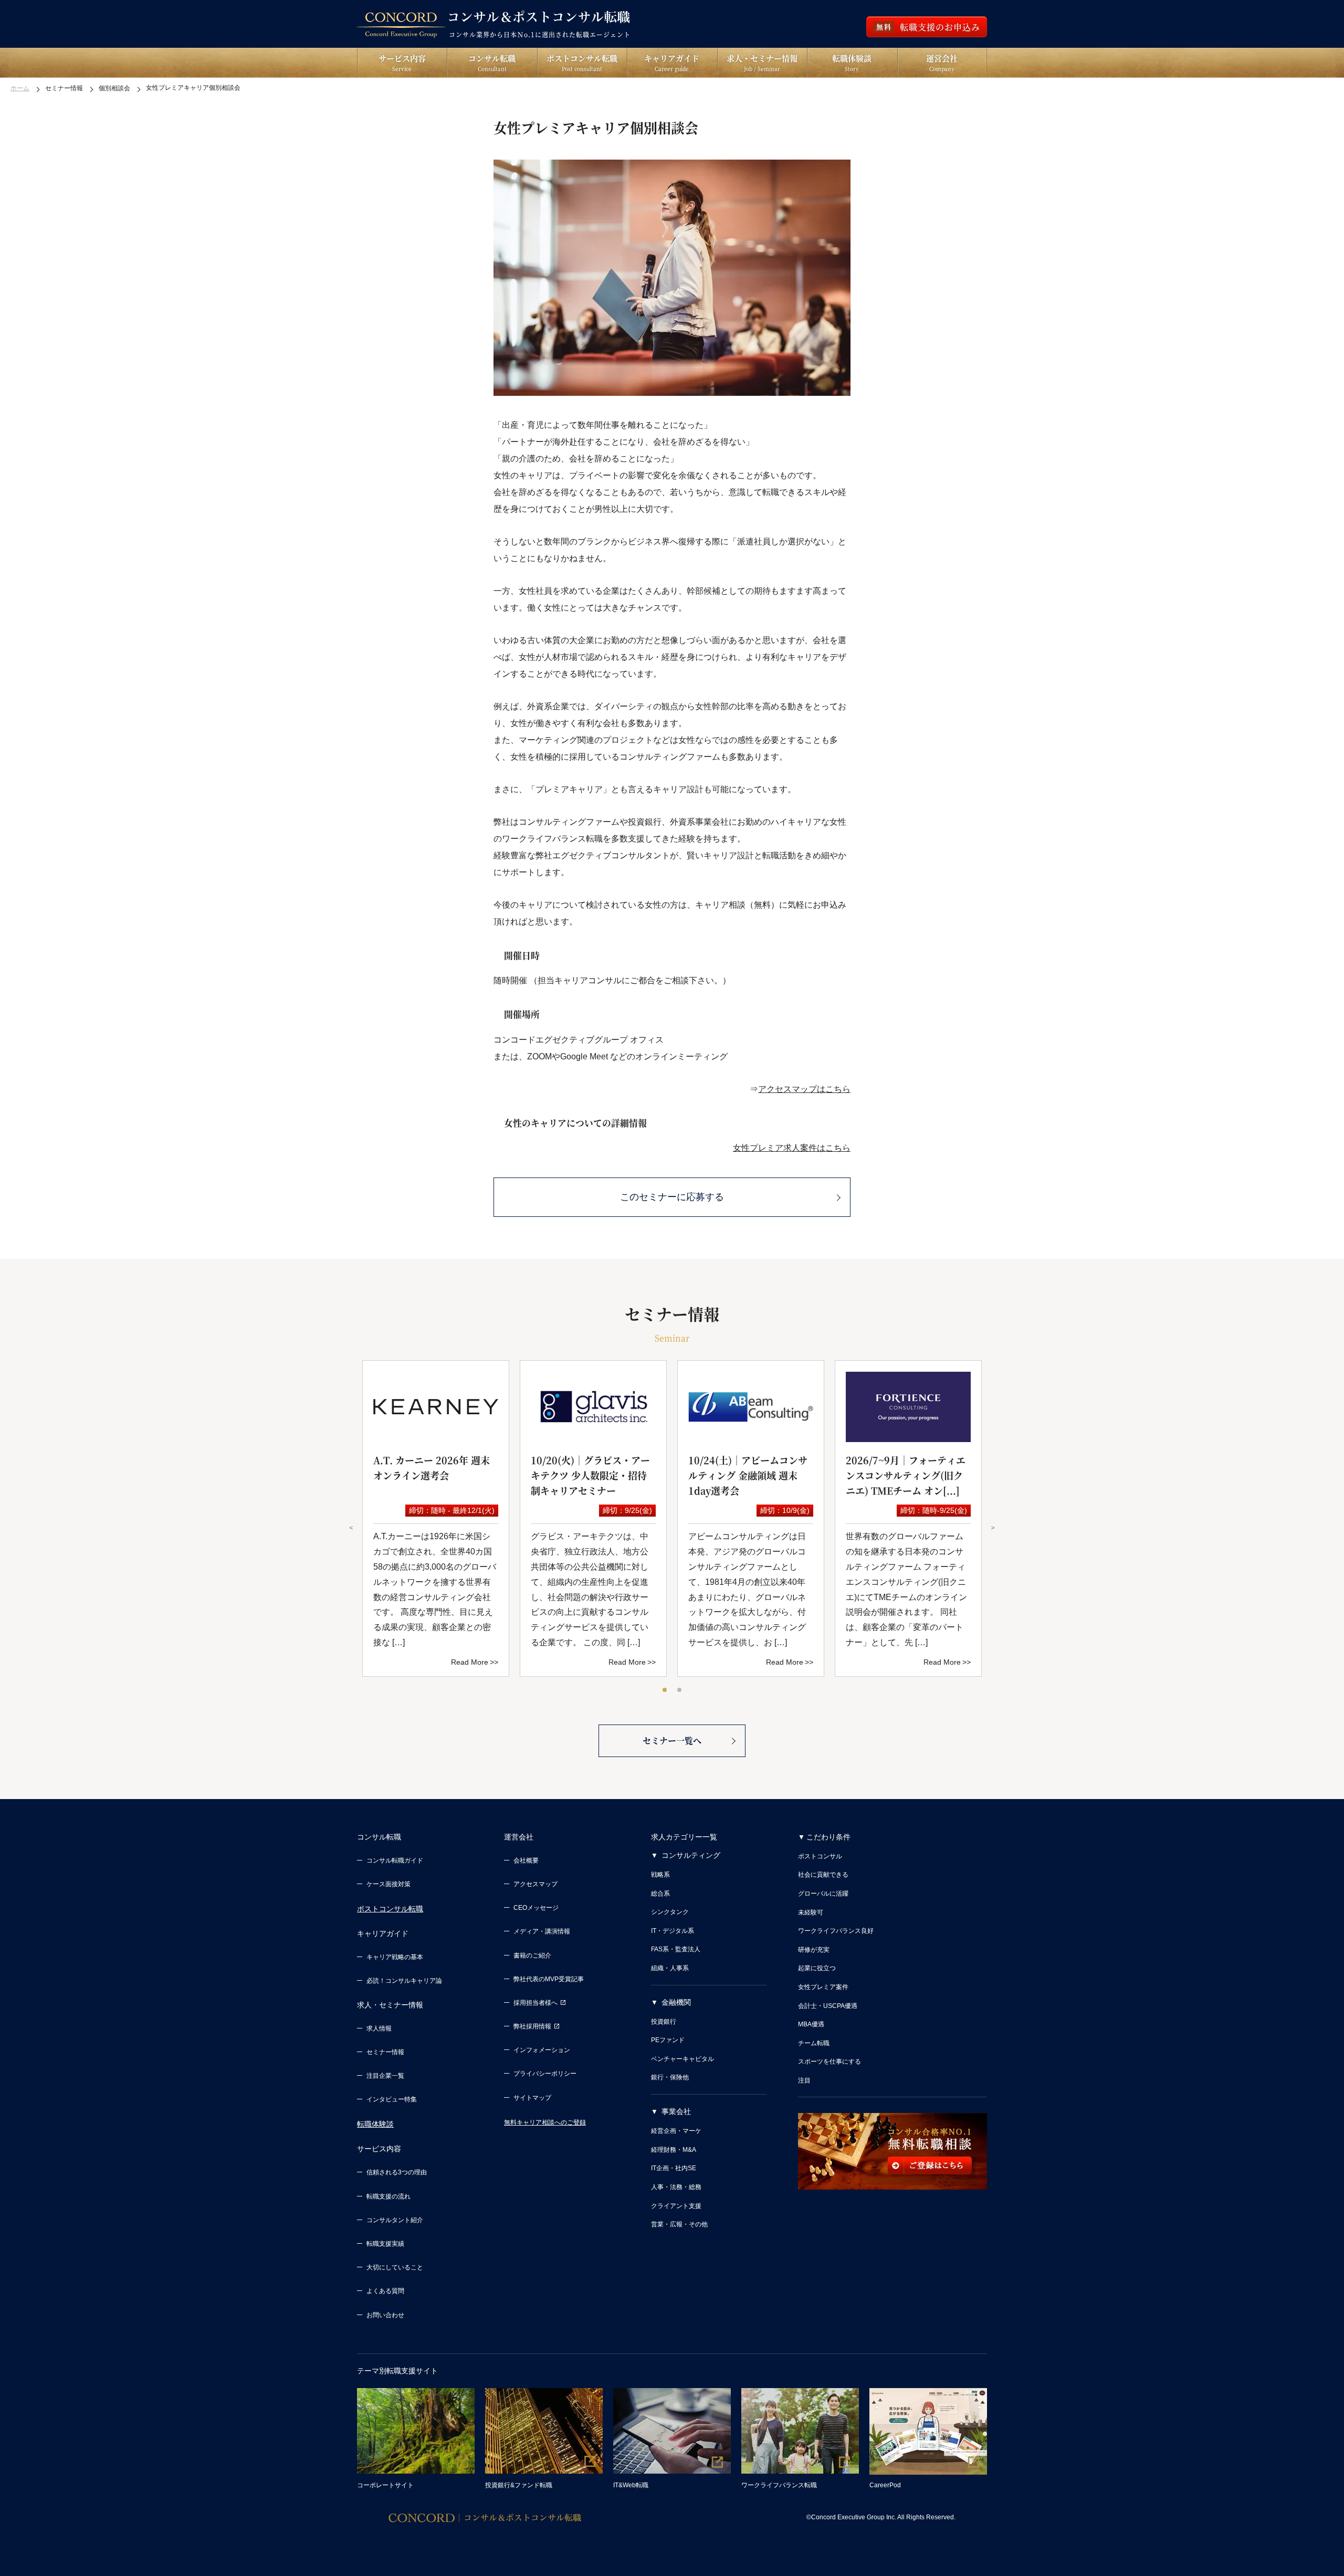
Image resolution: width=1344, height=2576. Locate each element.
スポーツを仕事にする (829, 2062)
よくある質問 (385, 2291)
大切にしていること (395, 2267)
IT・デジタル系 (673, 1931)
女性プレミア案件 (823, 1987)
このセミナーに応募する (672, 1197)
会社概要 (526, 1860)
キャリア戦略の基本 (395, 1957)
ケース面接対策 (388, 1884)
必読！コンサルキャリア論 (404, 1981)
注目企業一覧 (385, 2076)
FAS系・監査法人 (676, 1949)
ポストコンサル (820, 1856)
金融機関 (676, 2002)
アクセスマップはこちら (804, 1089)
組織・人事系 (670, 1968)
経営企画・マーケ (676, 2131)
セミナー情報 (385, 2052)
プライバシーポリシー (545, 2074)
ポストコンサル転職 (390, 1909)
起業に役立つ (817, 1968)
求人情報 (379, 2028)
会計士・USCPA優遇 (828, 2006)
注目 (804, 2080)
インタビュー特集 (392, 2099)
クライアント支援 (676, 2206)
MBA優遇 (811, 2024)
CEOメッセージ (536, 1908)
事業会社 (676, 2111)
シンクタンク (670, 1912)
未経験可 (811, 1912)
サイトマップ (532, 2098)
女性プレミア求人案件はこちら (792, 1148)
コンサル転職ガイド (395, 1860)
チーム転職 (814, 2043)
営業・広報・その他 (679, 2224)
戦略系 (660, 1875)
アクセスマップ (535, 1884)
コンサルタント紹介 (395, 2220)
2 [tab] (680, 1690)
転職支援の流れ (388, 2196)
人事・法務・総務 (676, 2187)
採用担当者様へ (535, 2003)
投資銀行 (664, 2022)
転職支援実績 (385, 2244)
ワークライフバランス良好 (836, 1931)
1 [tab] (665, 1690)
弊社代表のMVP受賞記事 (549, 1979)
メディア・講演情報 (542, 1931)
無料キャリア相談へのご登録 (545, 2122)
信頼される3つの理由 (397, 2172)
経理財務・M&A (674, 2150)
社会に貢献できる (823, 1875)
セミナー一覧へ (672, 1741)
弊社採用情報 (532, 2026)
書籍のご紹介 (532, 1955)
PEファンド (668, 2040)
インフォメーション (542, 2050)
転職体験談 (375, 2124)
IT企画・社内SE (674, 2168)
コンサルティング (691, 1855)
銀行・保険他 (670, 2077)
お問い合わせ (385, 2315)
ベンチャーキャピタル (682, 2059)
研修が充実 (814, 1950)
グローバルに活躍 (823, 1894)
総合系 (660, 1894)
